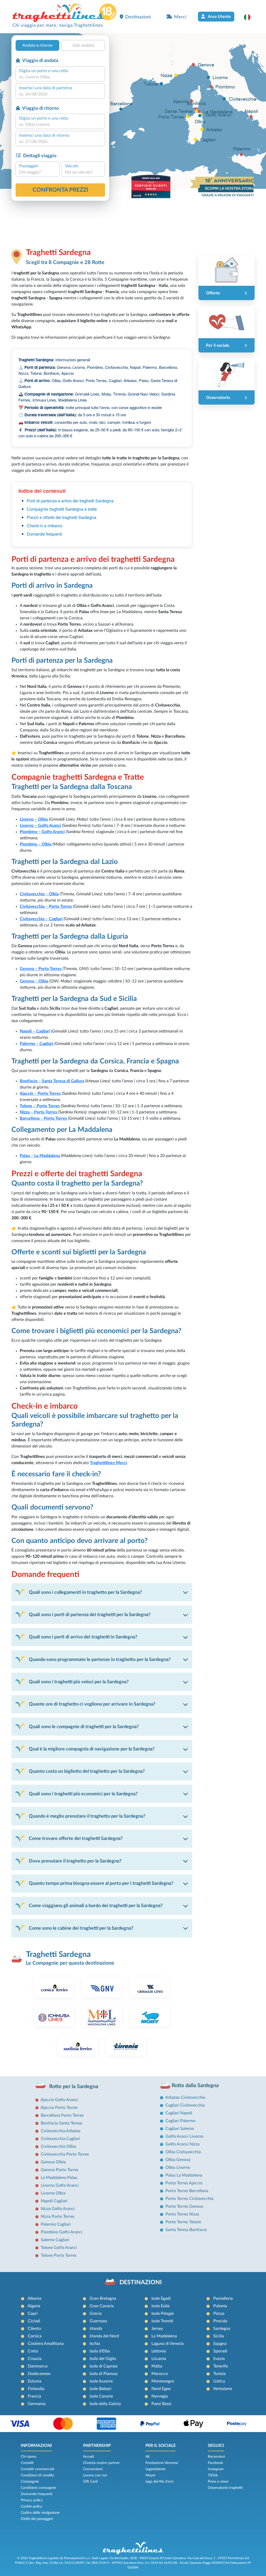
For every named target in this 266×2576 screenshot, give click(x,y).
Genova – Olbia (34, 981)
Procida (220, 2321)
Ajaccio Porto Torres (59, 2108)
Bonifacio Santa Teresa (61, 2123)
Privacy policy (32, 2500)
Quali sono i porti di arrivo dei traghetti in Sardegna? (83, 1637)
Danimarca (38, 2366)
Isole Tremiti (162, 2321)
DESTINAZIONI (141, 2282)
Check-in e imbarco (45, 526)
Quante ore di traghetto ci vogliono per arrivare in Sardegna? (92, 1704)
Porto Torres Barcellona (187, 2191)
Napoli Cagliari (54, 2201)
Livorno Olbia (53, 2193)
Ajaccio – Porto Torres (40, 1093)
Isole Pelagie (163, 2314)
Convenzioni (93, 2469)
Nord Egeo (161, 2389)
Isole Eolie (161, 2306)
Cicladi (34, 2321)
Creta (33, 2351)
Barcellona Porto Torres (62, 2115)
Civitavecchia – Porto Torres (46, 906)
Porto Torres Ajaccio (184, 2183)
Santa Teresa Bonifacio (186, 2230)
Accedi (88, 2457)
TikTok (213, 2475)
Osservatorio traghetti (225, 2488)
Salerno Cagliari (55, 2240)
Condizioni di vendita (37, 2475)
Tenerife (221, 2366)
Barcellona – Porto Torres (43, 1118)
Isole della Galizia (105, 2404)
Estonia (35, 2381)
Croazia (35, 2359)
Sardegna (222, 2329)
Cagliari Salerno (180, 2129)
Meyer (151, 2475)
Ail (147, 2457)
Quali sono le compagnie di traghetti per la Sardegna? (84, 1727)
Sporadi (220, 2351)
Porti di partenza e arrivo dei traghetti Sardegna (70, 501)
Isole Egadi (161, 2298)
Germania (37, 2404)
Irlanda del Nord (104, 2336)
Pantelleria (223, 2298)
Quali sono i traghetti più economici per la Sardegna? (83, 1794)
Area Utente (219, 17)
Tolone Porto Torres (59, 2255)
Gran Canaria (102, 2306)
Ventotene (222, 2389)
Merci (180, 17)
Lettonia (159, 2351)
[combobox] (60, 77)
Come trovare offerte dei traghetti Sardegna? (76, 1838)
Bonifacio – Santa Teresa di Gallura (52, 1081)
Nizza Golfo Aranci (58, 2209)
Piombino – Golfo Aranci (42, 832)
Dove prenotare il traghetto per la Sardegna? (75, 1861)
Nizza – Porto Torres (38, 1112)
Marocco (160, 2374)
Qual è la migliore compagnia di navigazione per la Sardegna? (92, 1749)
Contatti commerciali (37, 2469)
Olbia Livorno (178, 2168)
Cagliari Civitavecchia (185, 2105)
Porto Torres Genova (184, 2206)
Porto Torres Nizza (182, 2214)
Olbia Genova (178, 2160)
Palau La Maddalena (184, 2175)
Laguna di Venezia (168, 2344)
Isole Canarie (101, 2396)
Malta (157, 2366)
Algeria (34, 2306)
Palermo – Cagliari (36, 1044)
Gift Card (90, 2482)
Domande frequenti (44, 534)
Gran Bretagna (103, 2298)
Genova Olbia (53, 2162)
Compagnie (30, 2482)
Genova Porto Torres (60, 2170)
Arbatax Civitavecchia (185, 2097)
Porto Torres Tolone (183, 2222)
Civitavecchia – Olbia (39, 894)
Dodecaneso (39, 2374)
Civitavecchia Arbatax (61, 2131)
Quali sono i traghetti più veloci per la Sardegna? (79, 1682)
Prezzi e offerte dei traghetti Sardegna (62, 517)
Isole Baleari (101, 2389)
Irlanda (96, 2329)
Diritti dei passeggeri (37, 2519)
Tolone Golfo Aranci (59, 2248)
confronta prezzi (60, 190)
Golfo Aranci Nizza (182, 2144)
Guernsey (98, 2321)
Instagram (216, 2469)
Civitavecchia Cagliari (60, 2139)
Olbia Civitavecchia (183, 2152)
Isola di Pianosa (104, 2374)
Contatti (27, 2463)
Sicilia (219, 2336)
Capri (33, 2314)
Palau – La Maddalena (40, 1156)
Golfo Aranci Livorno (184, 2136)
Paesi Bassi (161, 2404)
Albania (34, 2298)
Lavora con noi (95, 2475)
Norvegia (160, 2396)
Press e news (218, 2482)
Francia (34, 2396)
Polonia (220, 2306)
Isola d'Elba (100, 2351)
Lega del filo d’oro (159, 2482)
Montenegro (163, 2381)
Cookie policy (31, 2506)
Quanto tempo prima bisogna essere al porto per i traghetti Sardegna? (101, 1883)
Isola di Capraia (104, 2366)
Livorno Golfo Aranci (60, 2185)
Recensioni (216, 2457)
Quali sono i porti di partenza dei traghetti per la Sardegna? (90, 1615)
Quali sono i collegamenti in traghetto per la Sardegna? (85, 1592)
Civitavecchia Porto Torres (65, 2154)
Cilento (34, 2329)
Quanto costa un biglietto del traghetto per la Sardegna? (87, 1771)
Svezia (219, 2359)
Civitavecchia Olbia (58, 2146)
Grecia (96, 2314)
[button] (250, 17)
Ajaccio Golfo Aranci (59, 2100)
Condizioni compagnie (38, 2488)
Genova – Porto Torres (41, 969)
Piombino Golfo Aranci (62, 2232)
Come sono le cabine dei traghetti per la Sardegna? (81, 1928)
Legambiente (155, 2469)
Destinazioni (138, 17)
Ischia (95, 2344)
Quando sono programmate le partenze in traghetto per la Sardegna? (100, 1660)
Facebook (215, 2463)
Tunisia (220, 2374)
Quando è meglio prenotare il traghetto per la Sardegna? (87, 1816)
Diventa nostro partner (101, 2463)
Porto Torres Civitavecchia (189, 2199)
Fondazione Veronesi (162, 2463)
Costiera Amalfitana (46, 2344)
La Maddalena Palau (59, 2178)
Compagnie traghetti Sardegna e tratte (62, 509)
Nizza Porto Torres (58, 2217)
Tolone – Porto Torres (40, 1106)
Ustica (219, 2381)
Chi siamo (29, 2457)
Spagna (220, 2344)
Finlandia (36, 2389)
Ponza (219, 2314)
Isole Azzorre (101, 2381)
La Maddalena (164, 2336)
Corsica (35, 2336)
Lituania (159, 2359)
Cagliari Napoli (179, 2113)
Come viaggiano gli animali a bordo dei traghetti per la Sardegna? (96, 1906)
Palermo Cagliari (56, 2224)
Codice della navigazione (40, 2513)
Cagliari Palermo (180, 2121)
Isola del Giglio (103, 2359)
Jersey (157, 2329)
